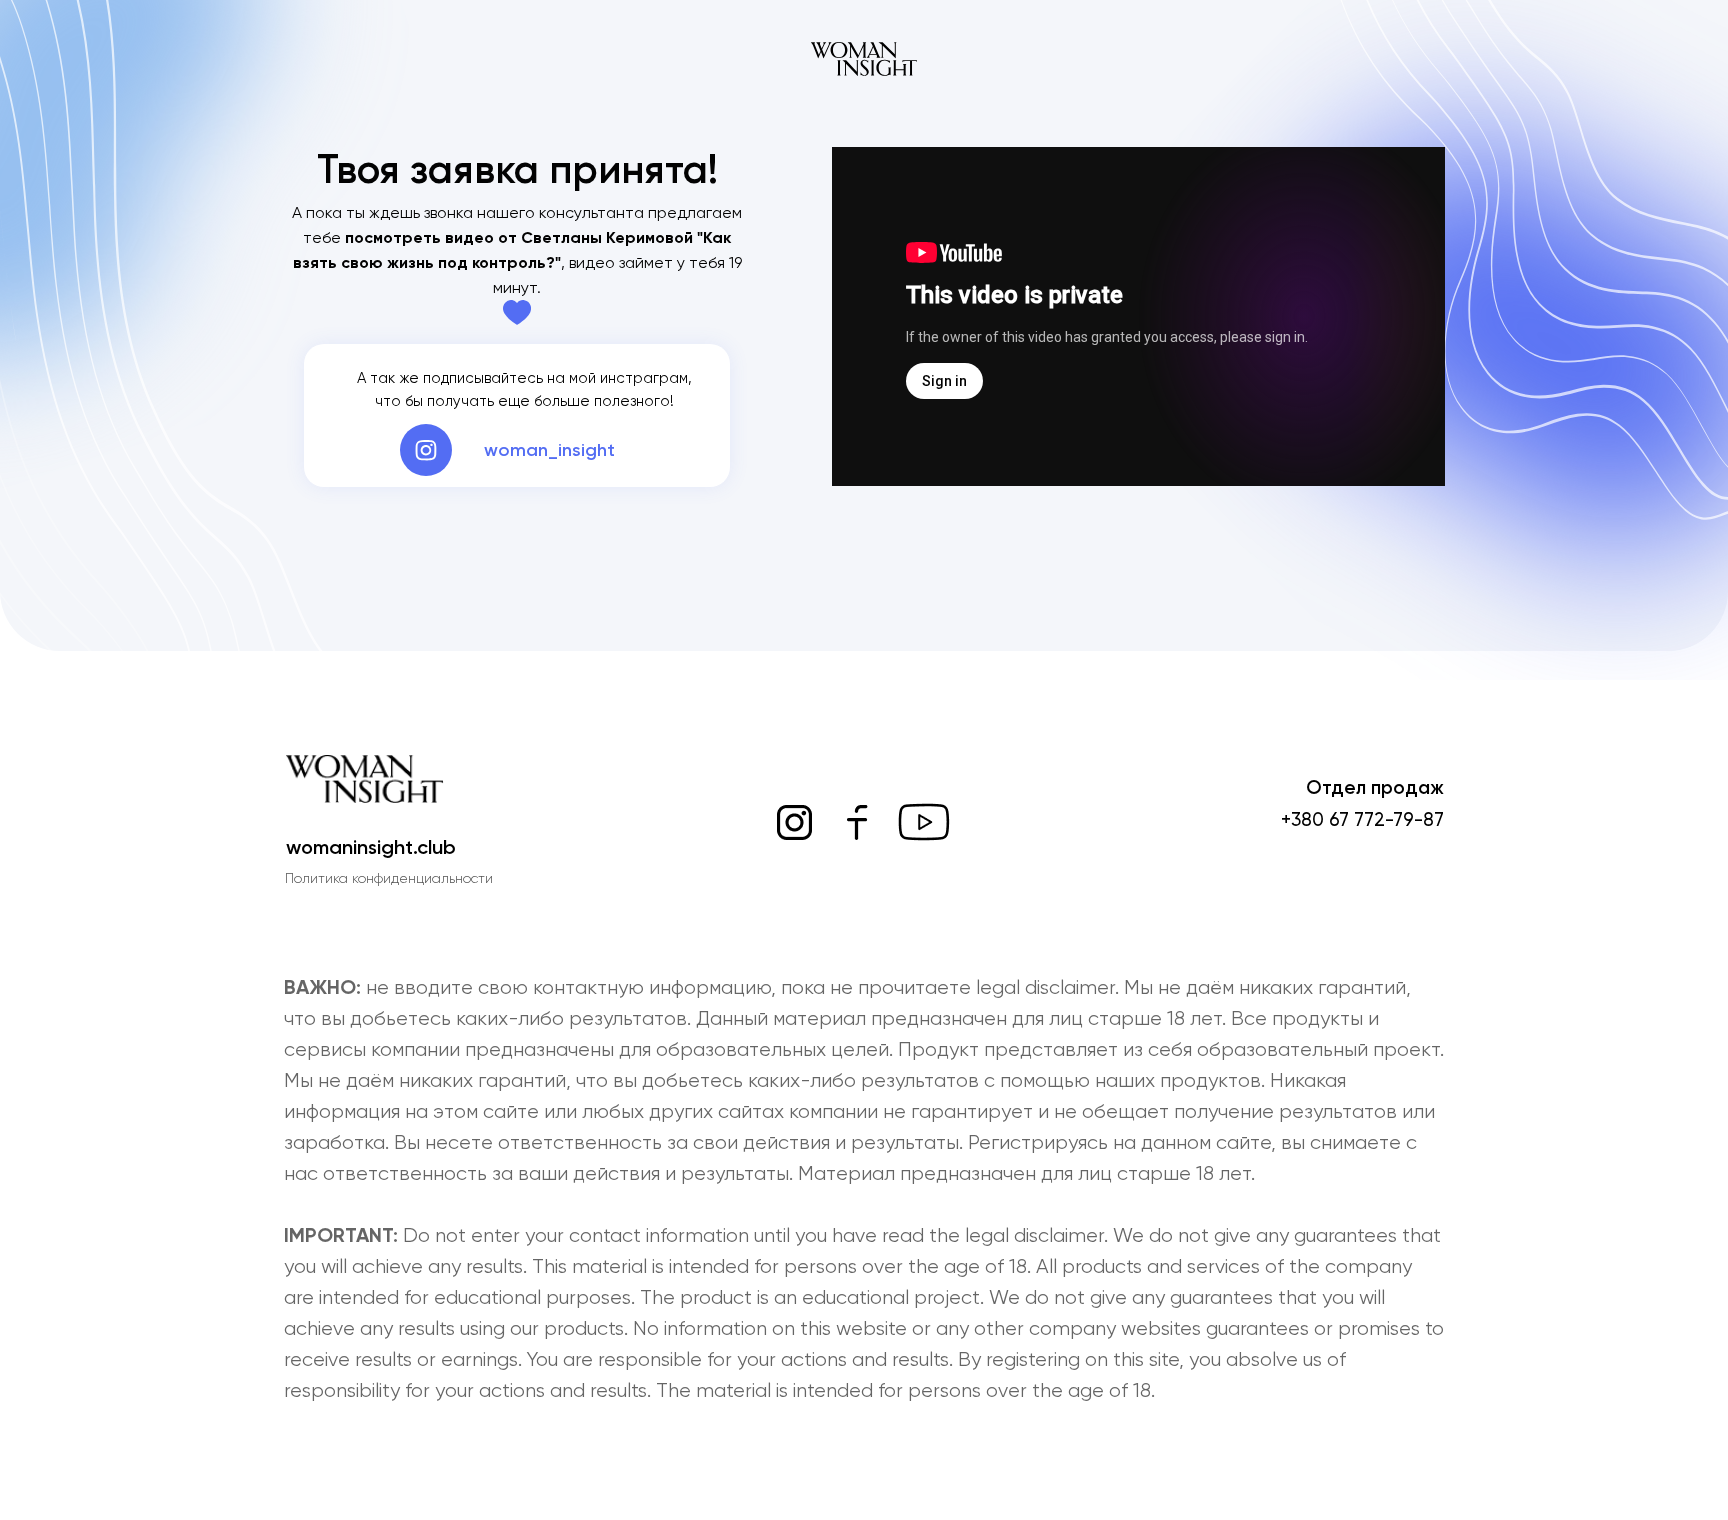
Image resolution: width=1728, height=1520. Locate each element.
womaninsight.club (371, 847)
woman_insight (549, 450)
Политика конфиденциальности (389, 878)
